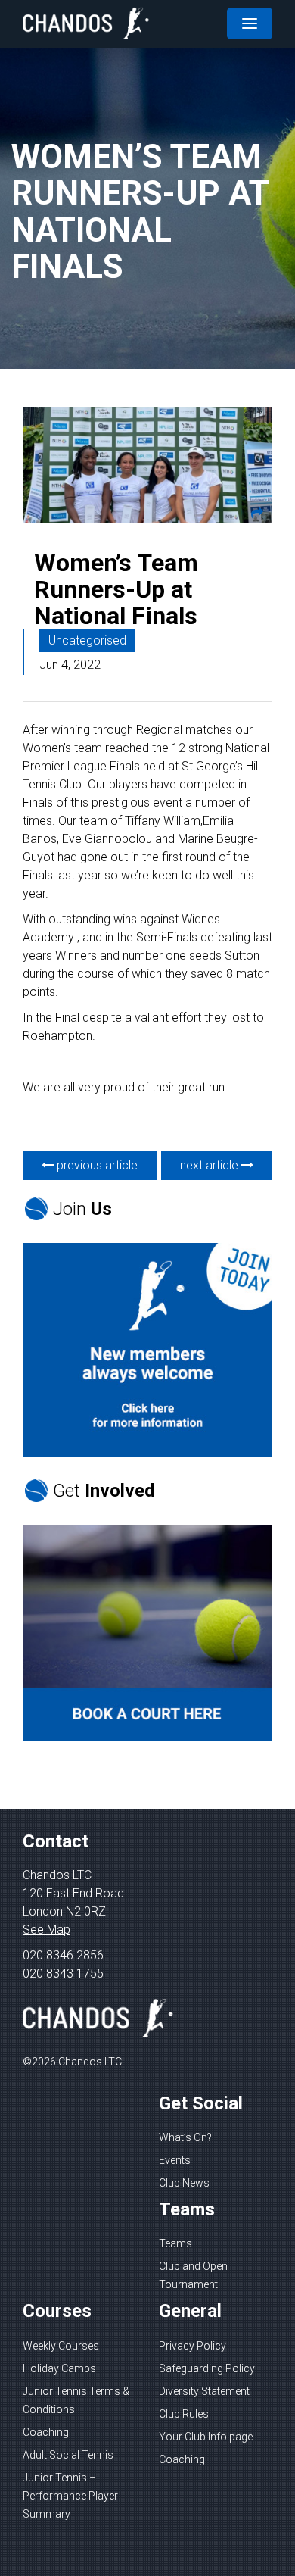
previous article (96, 1165)
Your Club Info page (206, 2437)
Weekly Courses (61, 2346)
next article (211, 1165)
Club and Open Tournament (193, 2275)
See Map (47, 1930)
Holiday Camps (59, 2368)
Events (175, 2160)
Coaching (46, 2432)
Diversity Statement (204, 2391)
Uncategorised (87, 640)
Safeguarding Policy (207, 2368)
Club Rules (184, 2414)
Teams (175, 2243)
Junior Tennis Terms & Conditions (76, 2400)
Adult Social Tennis (68, 2455)
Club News (184, 2183)
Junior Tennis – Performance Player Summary (70, 2496)
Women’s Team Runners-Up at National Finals (116, 589)
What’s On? (185, 2137)
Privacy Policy (193, 2346)
